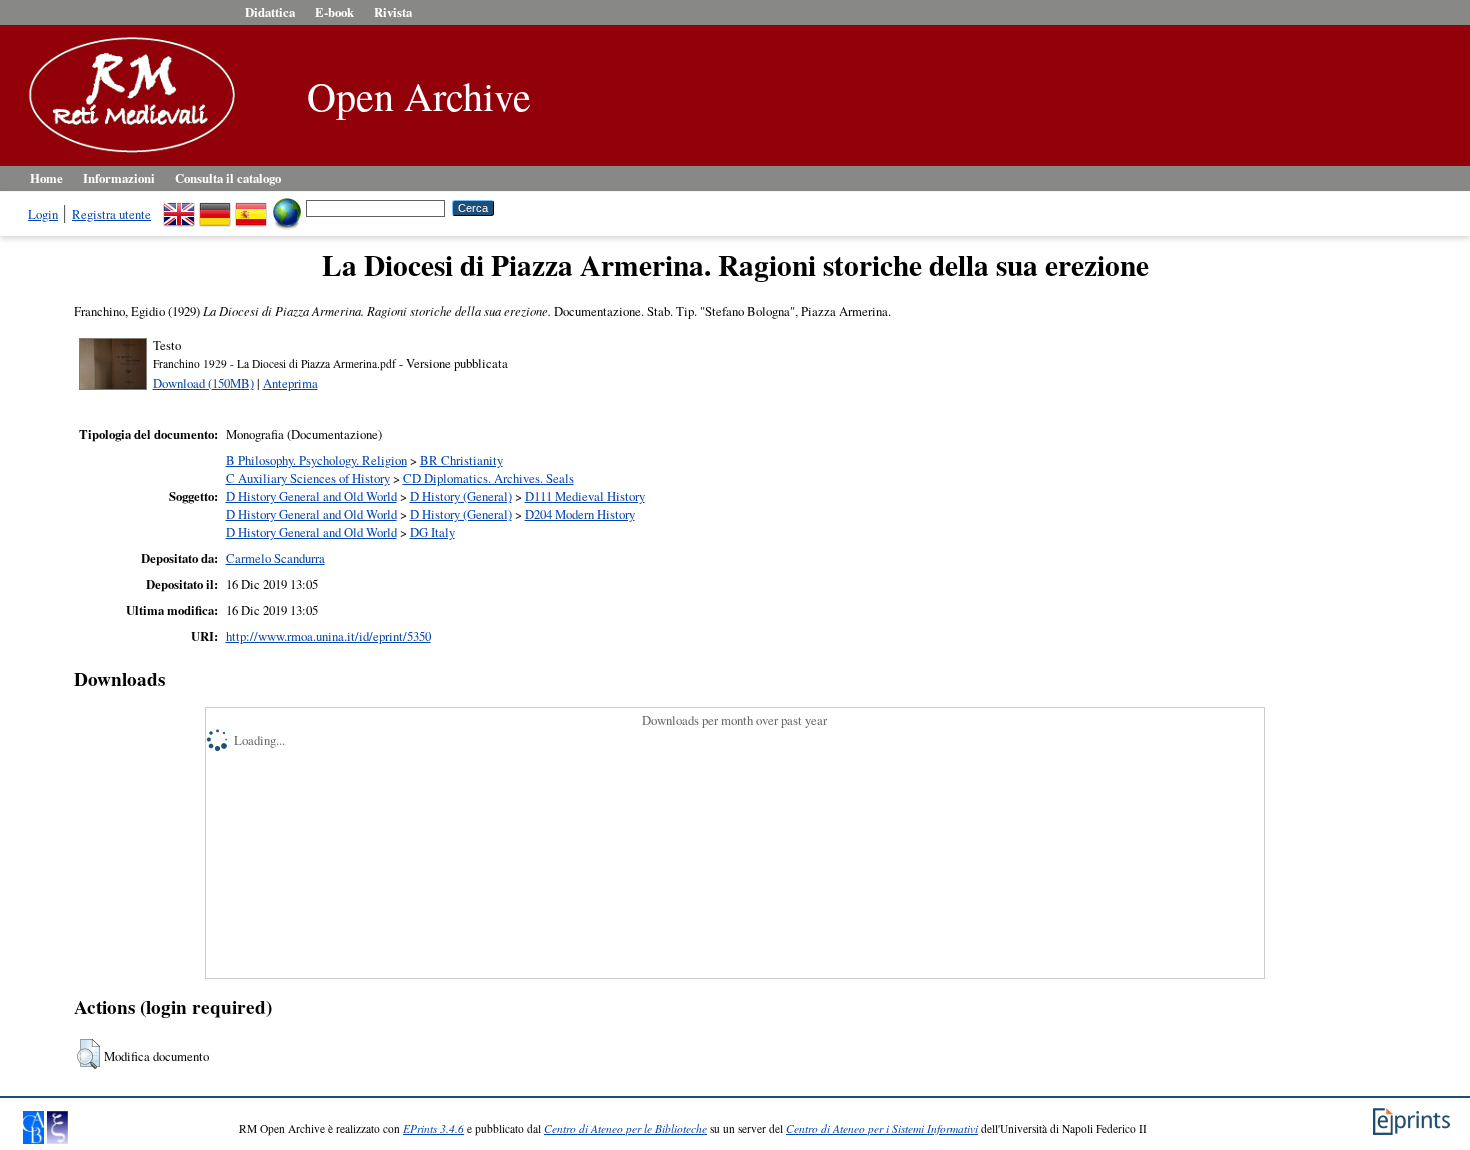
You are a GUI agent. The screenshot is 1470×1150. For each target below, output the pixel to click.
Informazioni (119, 178)
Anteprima (290, 383)
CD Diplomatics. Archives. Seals (488, 478)
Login (43, 214)
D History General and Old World (311, 496)
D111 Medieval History (585, 496)
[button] (88, 1054)
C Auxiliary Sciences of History (308, 478)
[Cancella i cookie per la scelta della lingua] (287, 207)
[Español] (251, 207)
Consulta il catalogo (228, 178)
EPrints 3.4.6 (433, 1128)
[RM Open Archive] (127, 154)
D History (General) (461, 496)
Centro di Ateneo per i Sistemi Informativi (882, 1128)
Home (46, 178)
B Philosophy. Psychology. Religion (316, 460)
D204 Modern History (580, 514)
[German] (215, 207)
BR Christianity (461, 460)
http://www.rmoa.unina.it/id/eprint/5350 (328, 636)
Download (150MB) (203, 383)
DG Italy (432, 532)
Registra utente (111, 214)
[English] (179, 207)
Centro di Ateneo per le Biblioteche (625, 1128)
